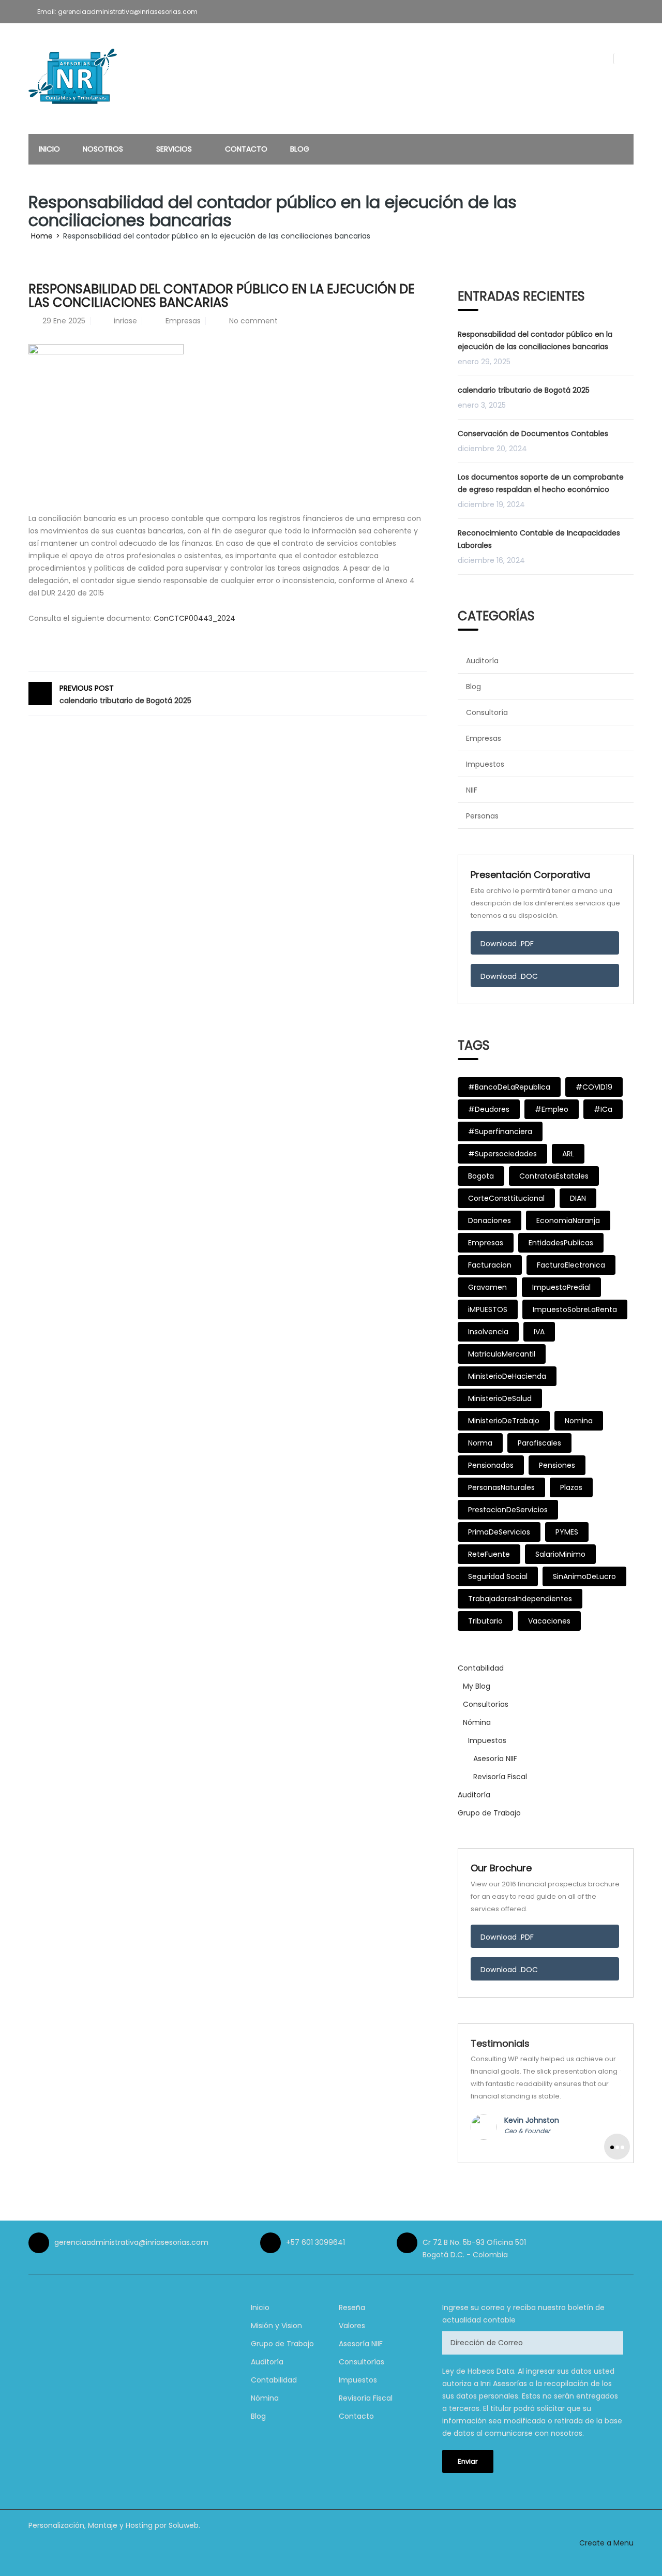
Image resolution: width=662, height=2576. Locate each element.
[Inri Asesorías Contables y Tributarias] (75, 80)
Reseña (352, 2307)
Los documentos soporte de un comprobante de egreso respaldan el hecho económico (541, 483)
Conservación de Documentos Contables (533, 434)
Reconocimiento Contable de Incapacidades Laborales (539, 539)
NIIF (472, 790)
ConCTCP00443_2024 (194, 618)
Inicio (49, 149)
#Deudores (489, 1109)
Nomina (579, 1421)
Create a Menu (606, 2543)
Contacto (246, 149)
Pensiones (557, 1465)
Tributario (485, 1621)
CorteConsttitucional (506, 1198)
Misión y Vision (276, 2326)
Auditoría (482, 661)
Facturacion (490, 1265)
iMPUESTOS (488, 1309)
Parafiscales (539, 1443)
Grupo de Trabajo (489, 1813)
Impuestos (485, 764)
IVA (539, 1332)
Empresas (183, 321)
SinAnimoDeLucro (584, 1576)
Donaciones (490, 1220)
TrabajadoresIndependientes (520, 1599)
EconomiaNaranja (568, 1220)
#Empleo (552, 1109)
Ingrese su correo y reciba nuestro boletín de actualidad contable (523, 2314)
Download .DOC (509, 976)
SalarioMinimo (560, 1554)
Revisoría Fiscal (500, 1777)
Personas (482, 816)
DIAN (578, 1198)
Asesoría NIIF (495, 1759)
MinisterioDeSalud (500, 1398)
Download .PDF (507, 944)
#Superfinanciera (500, 1131)
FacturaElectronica (571, 1265)
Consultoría (487, 712)
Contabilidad (481, 1668)
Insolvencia (488, 1332)
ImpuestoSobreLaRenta (575, 1309)
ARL (568, 1154)
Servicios (175, 149)
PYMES (567, 1532)
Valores (352, 2326)
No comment (253, 321)
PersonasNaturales (501, 1487)
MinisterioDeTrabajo (504, 1421)
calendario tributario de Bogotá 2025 (125, 694)
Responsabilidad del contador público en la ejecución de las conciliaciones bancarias (535, 340)
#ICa (603, 1109)
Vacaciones (549, 1621)
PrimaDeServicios (499, 1532)
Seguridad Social (498, 1576)
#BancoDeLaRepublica (509, 1087)
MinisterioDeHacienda (507, 1376)
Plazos (571, 1487)
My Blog (477, 1686)
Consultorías (486, 1704)
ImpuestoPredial (561, 1287)
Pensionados (491, 1465)
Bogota (481, 1176)
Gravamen (487, 1287)
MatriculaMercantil (502, 1354)
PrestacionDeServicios (508, 1510)
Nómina (477, 1722)
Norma (480, 1443)
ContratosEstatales (554, 1176)
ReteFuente (489, 1554)
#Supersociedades (502, 1154)
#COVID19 (594, 1087)
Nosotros (104, 149)
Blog (300, 149)
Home (42, 236)
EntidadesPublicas (561, 1243)
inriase (125, 321)
